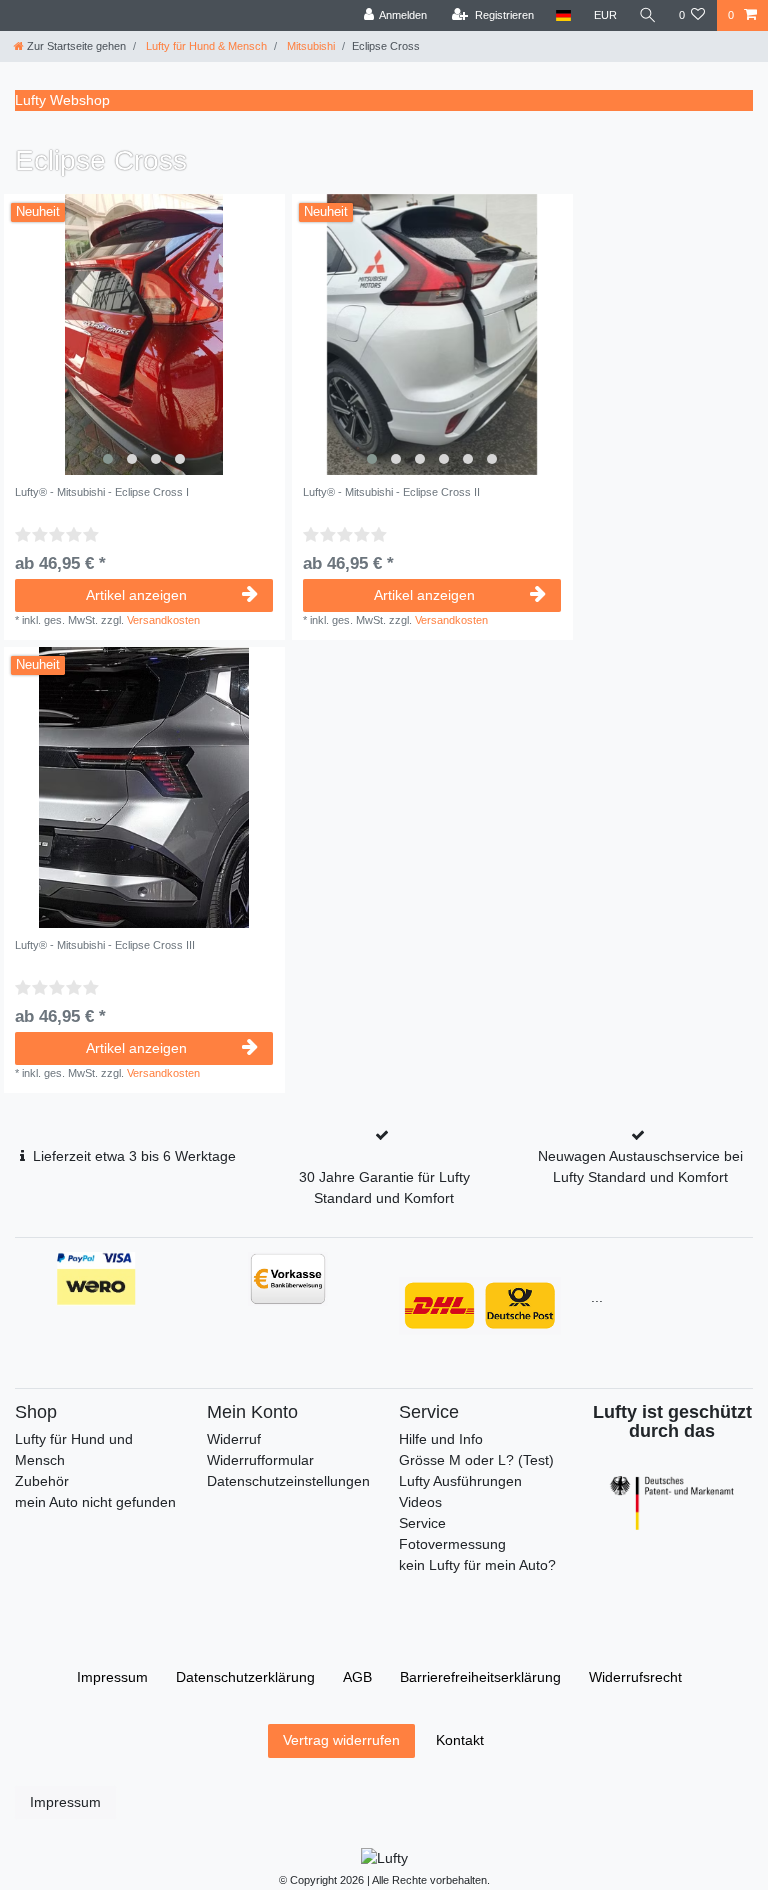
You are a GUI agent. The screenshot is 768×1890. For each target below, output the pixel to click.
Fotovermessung (452, 1544)
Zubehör (42, 1481)
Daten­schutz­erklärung (245, 1677)
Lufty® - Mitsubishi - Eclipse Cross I (102, 492)
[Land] (563, 15)
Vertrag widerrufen (341, 1740)
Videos (420, 1502)
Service (422, 1523)
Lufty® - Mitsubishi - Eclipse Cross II (391, 492)
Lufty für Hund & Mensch (205, 46)
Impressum (112, 1677)
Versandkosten (163, 620)
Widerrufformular (260, 1460)
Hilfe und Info (441, 1439)
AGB (357, 1677)
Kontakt (460, 1740)
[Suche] (648, 15)
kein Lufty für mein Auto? (477, 1565)
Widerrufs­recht (635, 1677)
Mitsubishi (309, 46)
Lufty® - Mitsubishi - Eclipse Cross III (105, 945)
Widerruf (234, 1439)
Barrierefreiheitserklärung (480, 1677)
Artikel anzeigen (136, 595)
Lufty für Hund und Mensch (74, 1449)
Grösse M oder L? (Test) (476, 1460)
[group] (144, 334)
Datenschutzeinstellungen (288, 1481)
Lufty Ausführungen (460, 1481)
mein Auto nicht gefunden (95, 1502)
